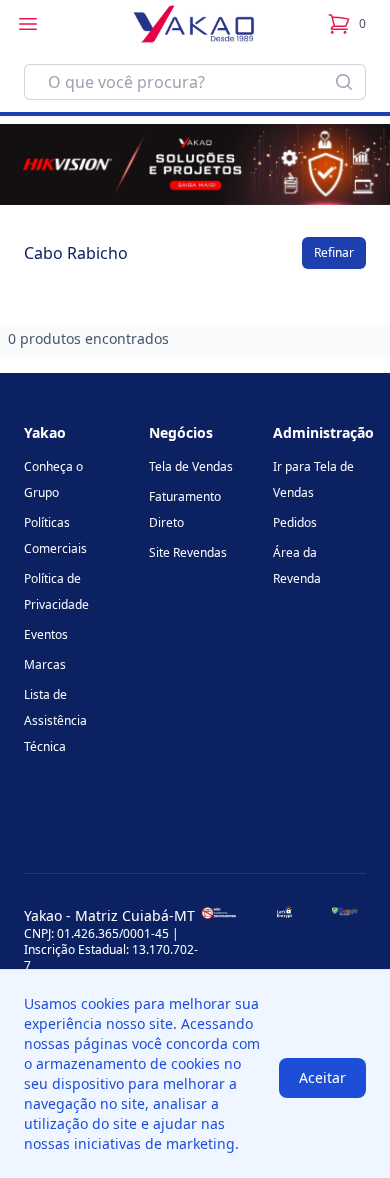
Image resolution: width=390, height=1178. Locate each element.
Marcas (45, 664)
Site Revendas (188, 552)
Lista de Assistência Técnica (55, 720)
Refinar (334, 252)
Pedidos (295, 522)
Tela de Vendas (191, 466)
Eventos (46, 634)
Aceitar (322, 1077)
